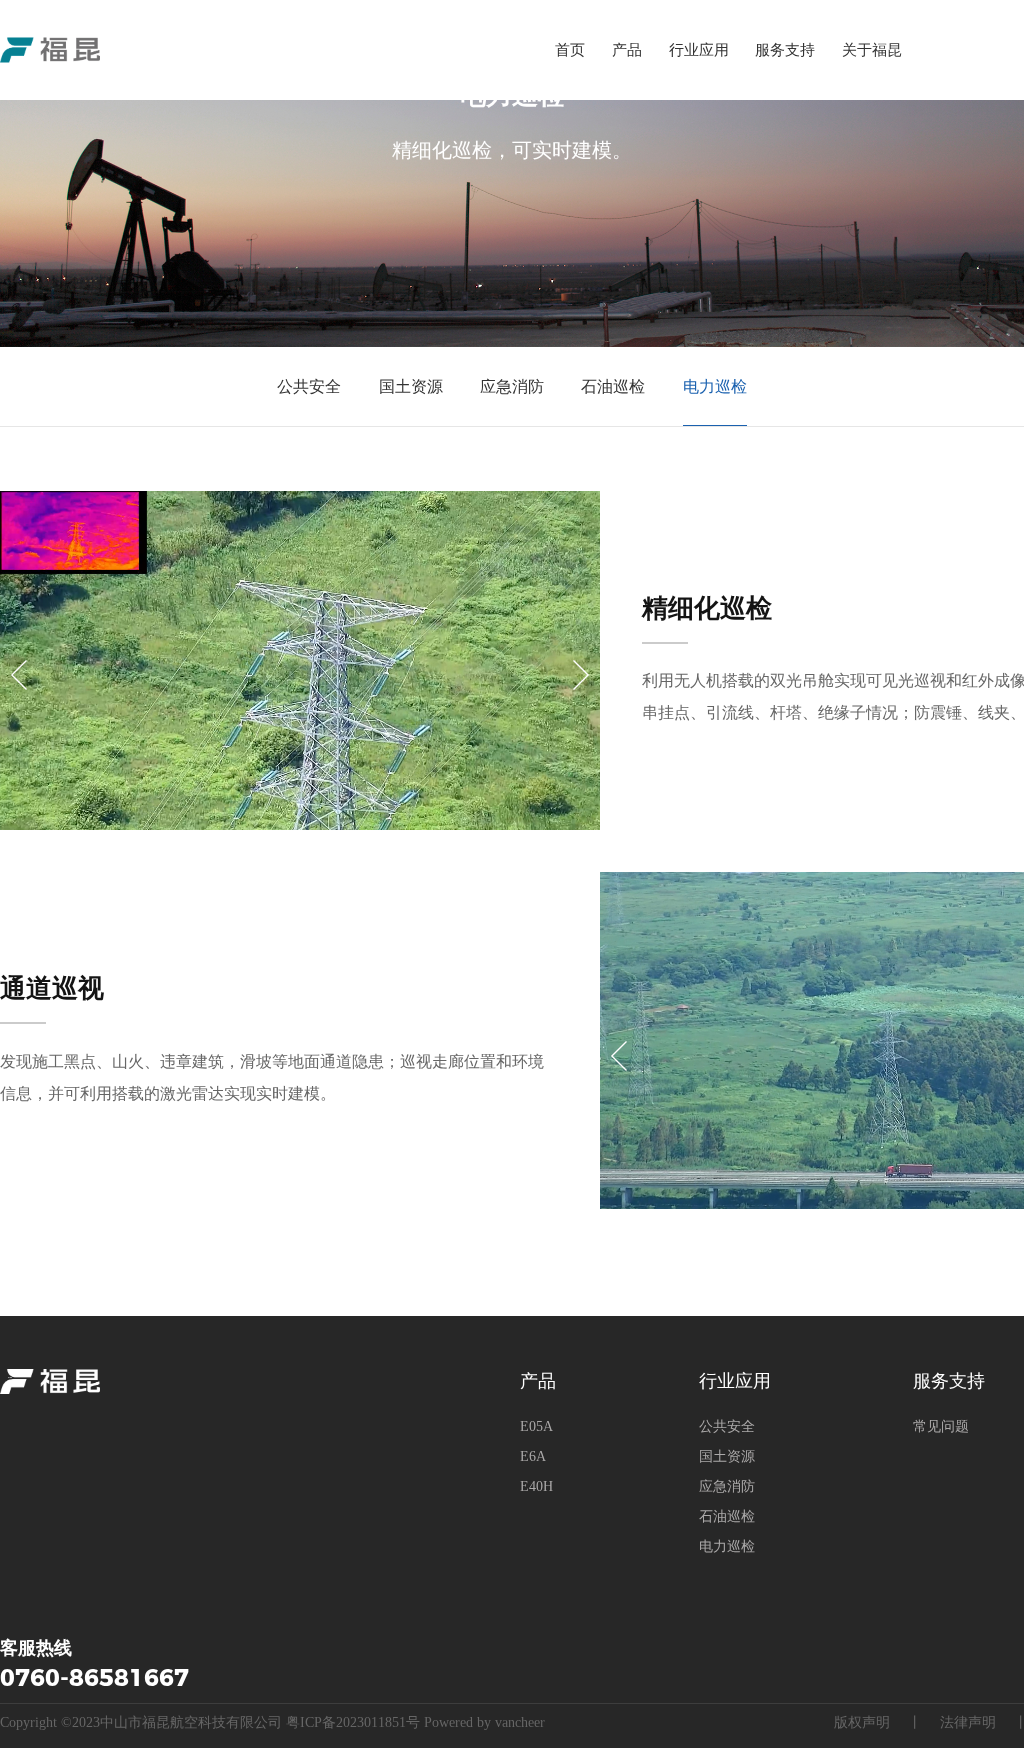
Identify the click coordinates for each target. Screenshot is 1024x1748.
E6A (533, 1456)
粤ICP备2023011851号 (353, 1722)
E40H (536, 1486)
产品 (627, 50)
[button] (19, 675)
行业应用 (699, 50)
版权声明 (862, 1722)
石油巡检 (613, 386)
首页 (570, 50)
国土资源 (411, 386)
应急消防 (512, 386)
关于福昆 (872, 50)
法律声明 (968, 1722)
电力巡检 (715, 386)
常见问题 (941, 1426)
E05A (536, 1426)
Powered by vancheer (484, 1722)
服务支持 (785, 50)
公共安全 (309, 386)
